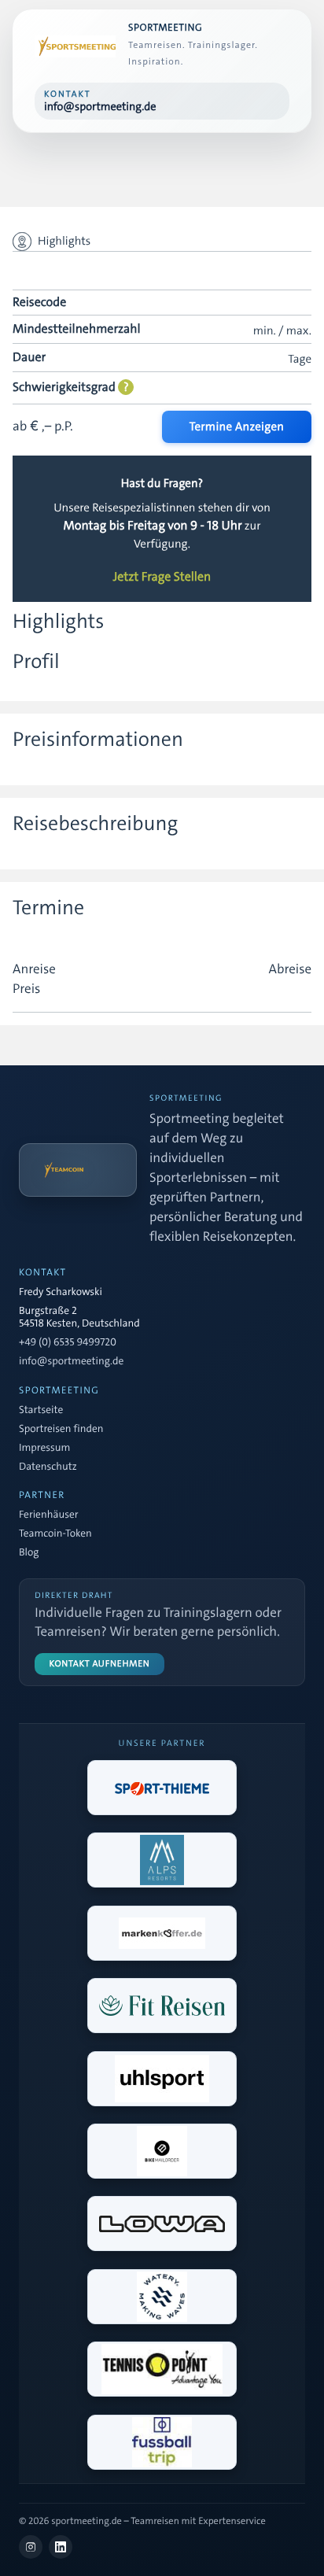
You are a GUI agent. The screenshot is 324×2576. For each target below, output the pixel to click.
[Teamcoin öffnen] (78, 1170)
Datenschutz (48, 1467)
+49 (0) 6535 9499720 (68, 1343)
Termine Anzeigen (237, 426)
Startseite (41, 1411)
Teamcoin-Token (55, 1534)
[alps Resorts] (162, 1860)
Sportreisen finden (61, 1430)
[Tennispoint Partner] (162, 2369)
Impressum (44, 1449)
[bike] (162, 2151)
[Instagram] (31, 2547)
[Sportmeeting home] (75, 46)
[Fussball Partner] (162, 2442)
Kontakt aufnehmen (100, 1664)
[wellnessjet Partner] (162, 2006)
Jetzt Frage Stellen (162, 578)
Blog (29, 1553)
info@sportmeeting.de (71, 1362)
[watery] (162, 2297)
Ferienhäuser (48, 1515)
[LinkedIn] (61, 2547)
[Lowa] (162, 2224)
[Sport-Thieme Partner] (162, 1788)
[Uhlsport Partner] (162, 2079)
